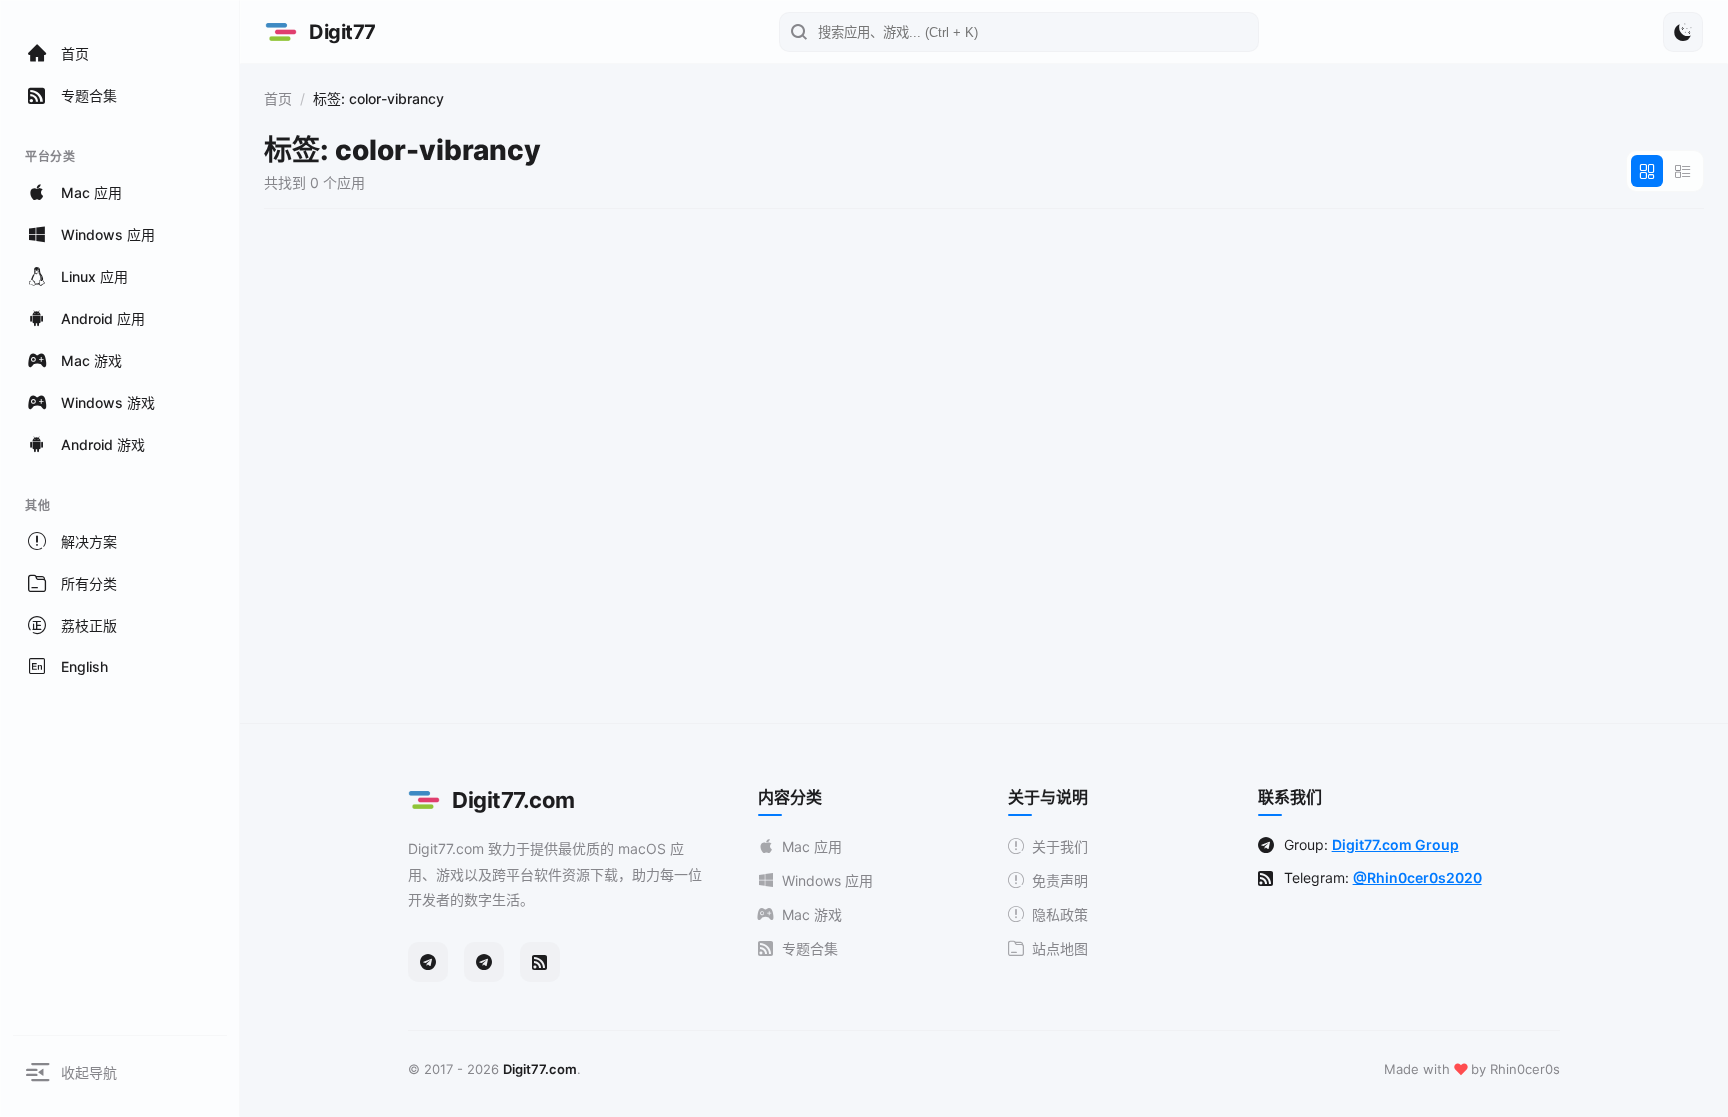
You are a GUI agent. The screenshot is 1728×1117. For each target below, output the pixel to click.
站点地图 (1060, 948)
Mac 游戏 (812, 914)
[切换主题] (1683, 32)
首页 (278, 98)
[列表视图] (1683, 171)
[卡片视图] (1647, 171)
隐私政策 (1060, 914)
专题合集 (810, 948)
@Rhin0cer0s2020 (1417, 877)
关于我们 (1060, 846)
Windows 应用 (827, 880)
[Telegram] (428, 962)
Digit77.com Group (1395, 844)
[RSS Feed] (540, 962)
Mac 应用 (812, 846)
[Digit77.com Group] (484, 962)
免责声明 (1060, 880)
